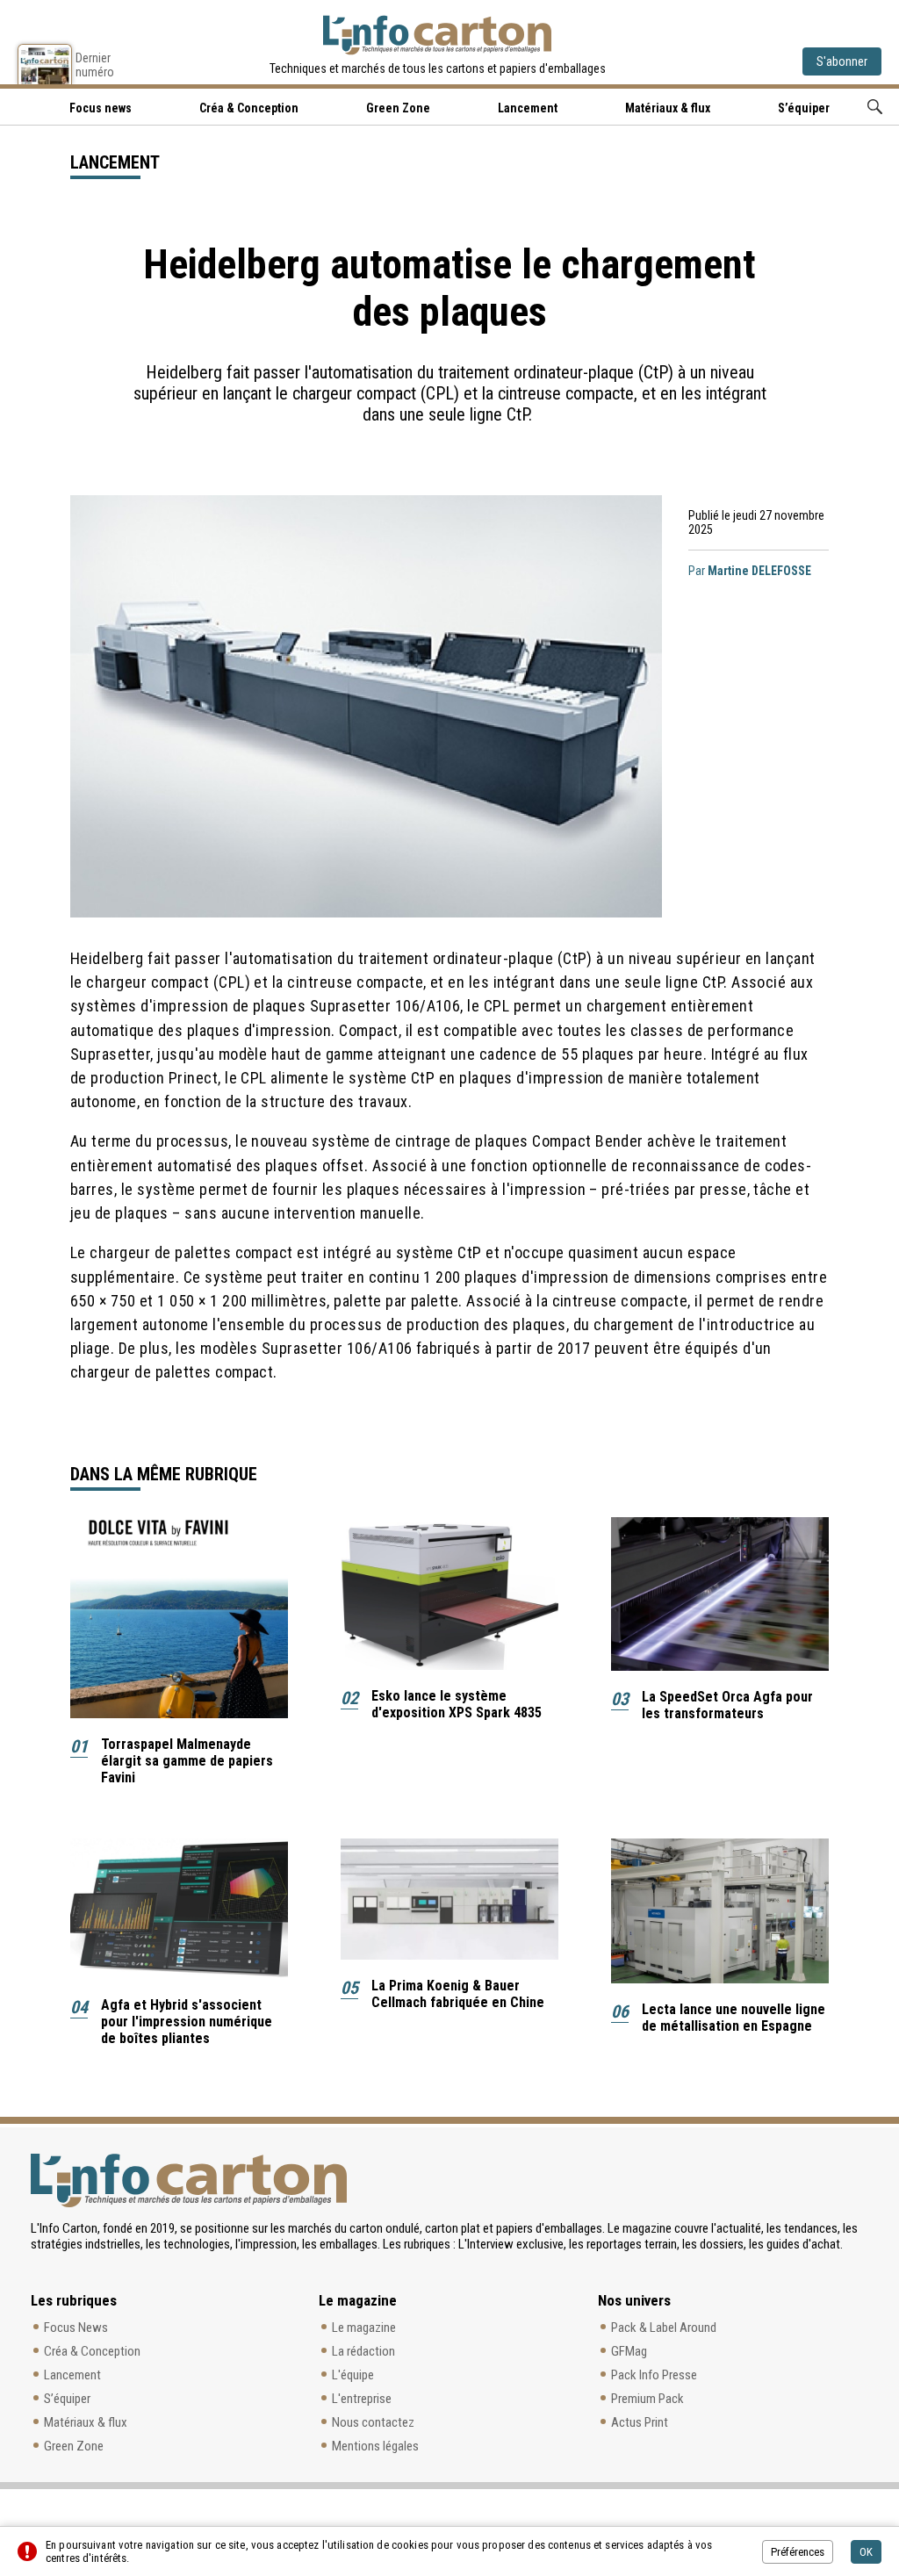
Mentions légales (375, 2446)
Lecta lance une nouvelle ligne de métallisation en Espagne (734, 2018)
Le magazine (364, 2328)
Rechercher (875, 107)
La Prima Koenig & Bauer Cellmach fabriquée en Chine (458, 1994)
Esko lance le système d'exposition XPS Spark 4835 (457, 1704)
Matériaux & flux (668, 108)
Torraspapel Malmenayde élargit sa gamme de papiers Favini (187, 1761)
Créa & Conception (249, 108)
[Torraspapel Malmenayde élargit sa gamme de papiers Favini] (179, 1618)
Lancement (528, 108)
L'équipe (353, 2375)
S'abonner (842, 61)
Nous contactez (373, 2422)
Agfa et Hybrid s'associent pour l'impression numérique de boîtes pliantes (187, 2022)
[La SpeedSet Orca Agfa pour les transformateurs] (720, 1594)
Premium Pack (647, 2399)
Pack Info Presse (654, 2375)
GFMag (629, 2351)
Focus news (101, 108)
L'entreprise (362, 2399)
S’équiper (804, 108)
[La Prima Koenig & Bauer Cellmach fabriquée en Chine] (449, 1899)
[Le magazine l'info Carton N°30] (45, 64)
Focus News (76, 2328)
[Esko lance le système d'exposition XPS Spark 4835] (449, 1594)
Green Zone (398, 108)
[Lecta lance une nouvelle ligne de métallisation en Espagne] (720, 1911)
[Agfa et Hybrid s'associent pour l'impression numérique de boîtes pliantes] (179, 1909)
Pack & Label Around (664, 2328)
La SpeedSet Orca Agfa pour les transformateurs (727, 1705)
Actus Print (640, 2422)
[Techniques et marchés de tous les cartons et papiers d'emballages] (437, 35)
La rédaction (363, 2351)
